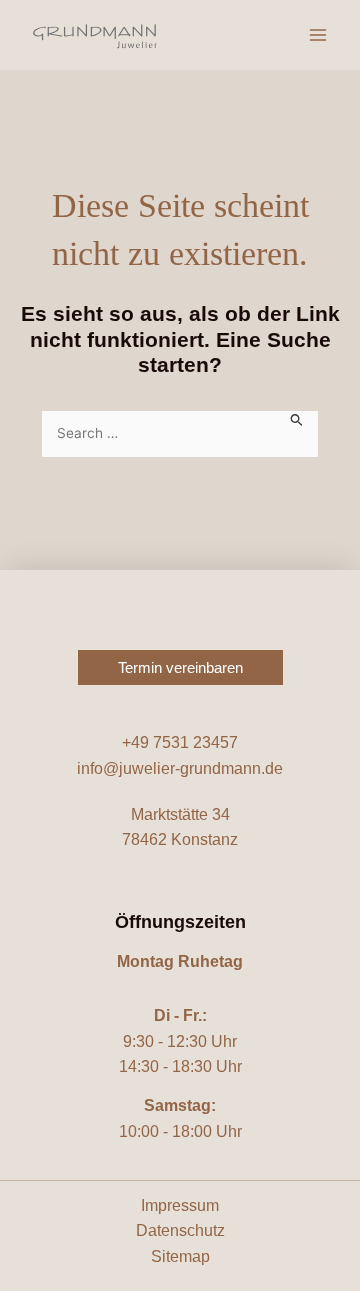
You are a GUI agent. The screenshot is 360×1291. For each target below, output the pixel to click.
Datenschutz (180, 1230)
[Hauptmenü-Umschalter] (318, 35)
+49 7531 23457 (180, 742)
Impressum (180, 1205)
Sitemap (180, 1256)
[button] (180, 667)
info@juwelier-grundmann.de (180, 768)
